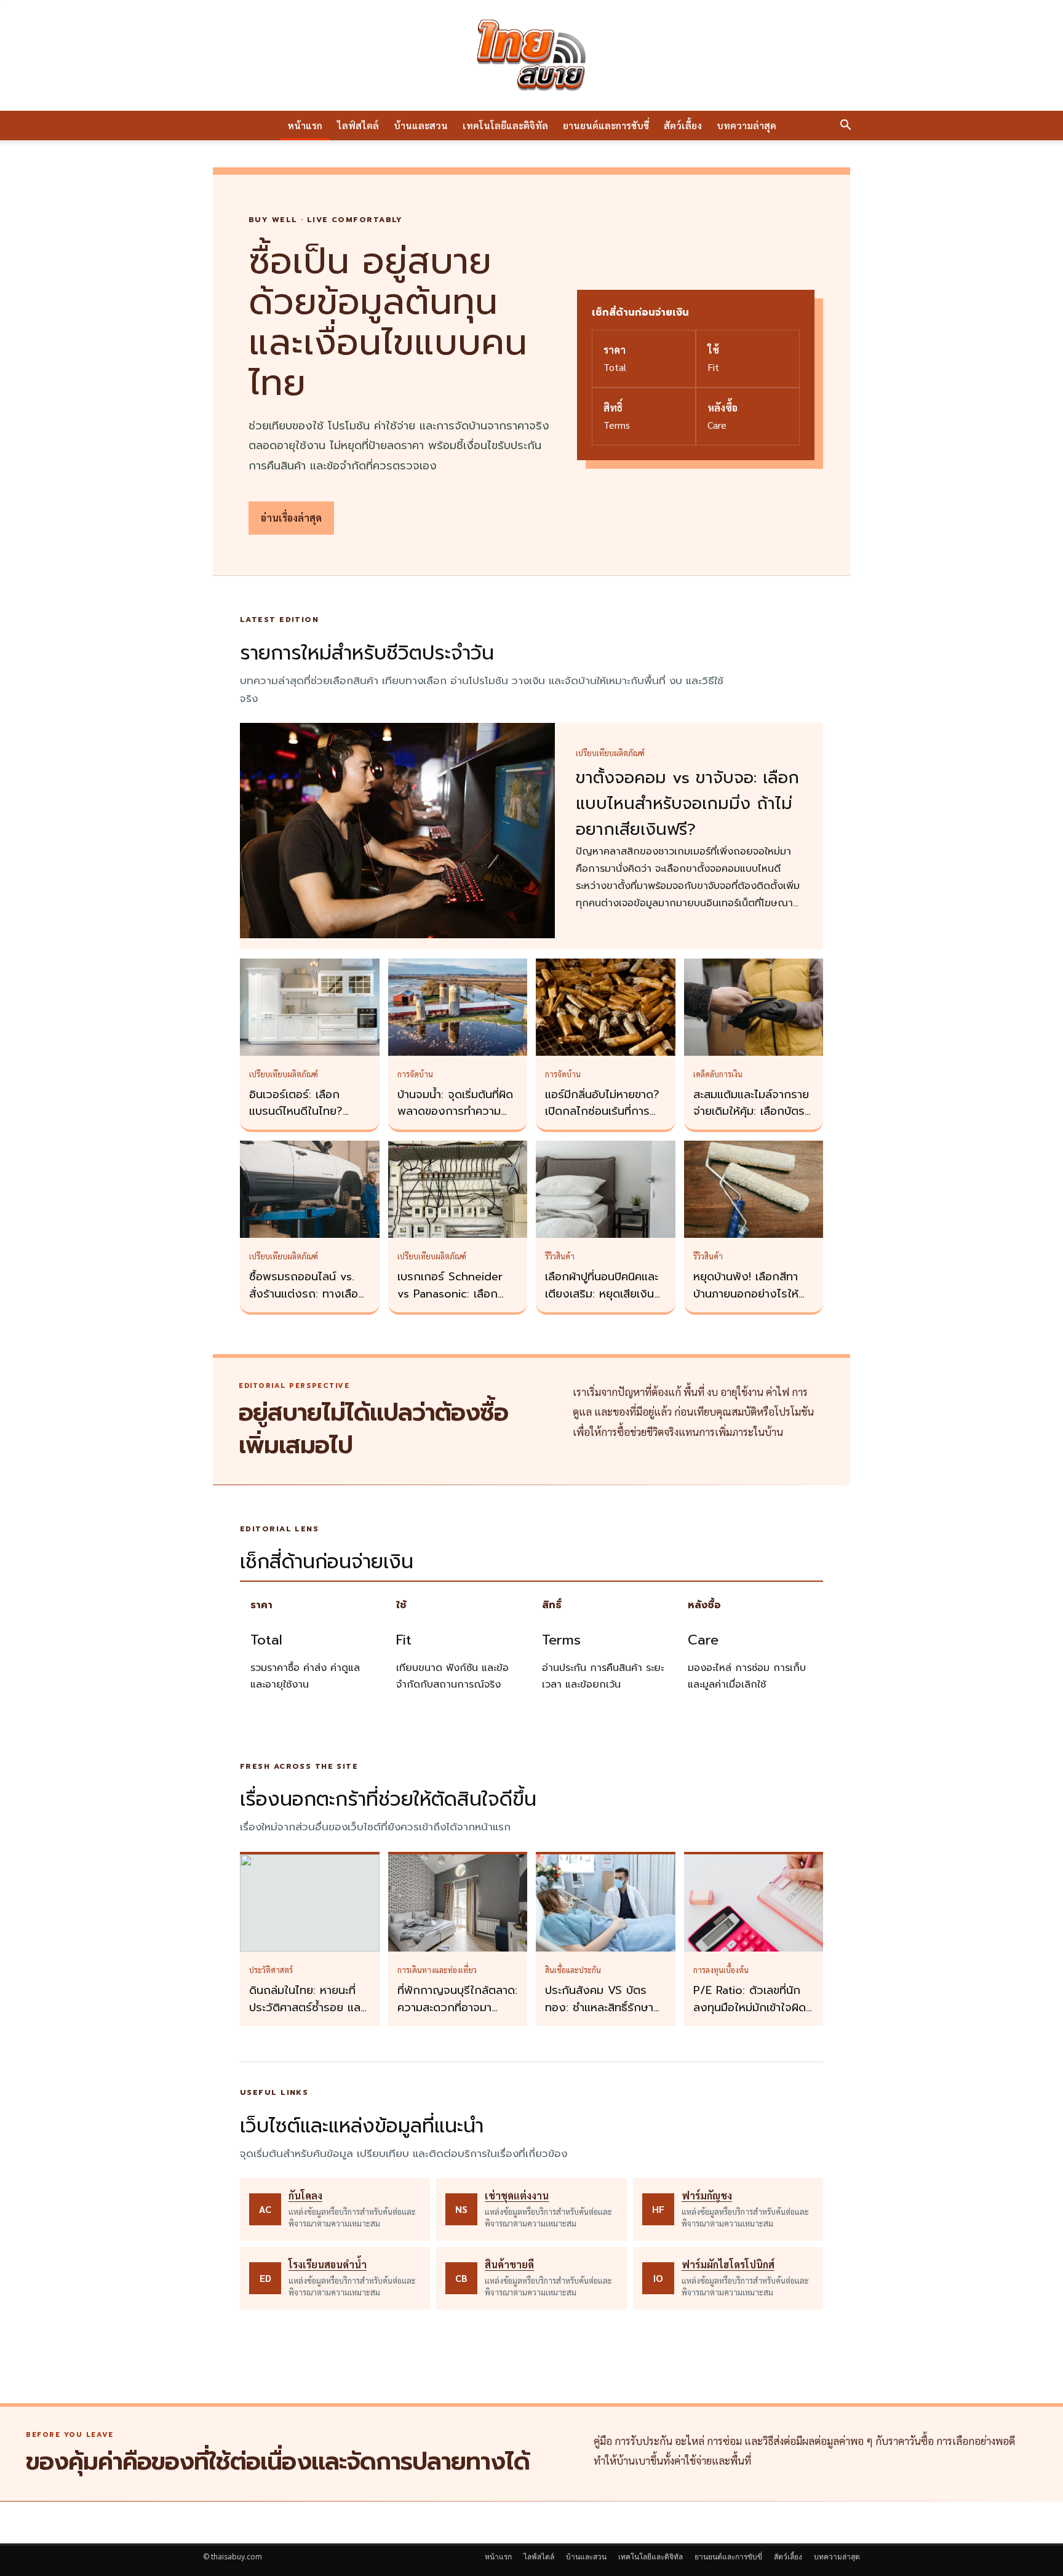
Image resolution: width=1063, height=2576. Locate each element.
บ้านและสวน (421, 125)
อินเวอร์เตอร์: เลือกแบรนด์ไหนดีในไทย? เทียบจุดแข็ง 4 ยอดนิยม (306, 1112)
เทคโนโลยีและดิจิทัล (505, 125)
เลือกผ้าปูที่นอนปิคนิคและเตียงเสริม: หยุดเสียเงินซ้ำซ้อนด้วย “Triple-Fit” (605, 1294)
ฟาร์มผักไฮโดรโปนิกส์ (728, 2264)
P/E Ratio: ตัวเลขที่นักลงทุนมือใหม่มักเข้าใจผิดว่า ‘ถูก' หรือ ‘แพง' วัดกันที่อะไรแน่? (750, 2016)
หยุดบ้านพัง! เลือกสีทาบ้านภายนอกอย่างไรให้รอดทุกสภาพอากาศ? (746, 1294)
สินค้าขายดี (509, 2264)
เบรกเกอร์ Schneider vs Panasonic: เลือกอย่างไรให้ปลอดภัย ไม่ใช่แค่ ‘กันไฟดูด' (455, 1302)
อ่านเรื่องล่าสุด (291, 518)
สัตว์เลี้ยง (683, 125)
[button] (845, 126)
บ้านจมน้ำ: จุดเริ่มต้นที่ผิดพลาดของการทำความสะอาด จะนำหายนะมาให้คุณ (455, 1120)
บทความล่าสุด (746, 125)
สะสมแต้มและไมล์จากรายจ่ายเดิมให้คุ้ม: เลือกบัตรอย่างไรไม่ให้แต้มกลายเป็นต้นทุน (751, 1120)
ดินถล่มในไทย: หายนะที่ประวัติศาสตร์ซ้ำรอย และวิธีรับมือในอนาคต (307, 2008)
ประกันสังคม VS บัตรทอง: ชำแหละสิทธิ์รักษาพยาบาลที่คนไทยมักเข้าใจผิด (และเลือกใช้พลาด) (603, 2016)
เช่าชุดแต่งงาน (517, 2195)
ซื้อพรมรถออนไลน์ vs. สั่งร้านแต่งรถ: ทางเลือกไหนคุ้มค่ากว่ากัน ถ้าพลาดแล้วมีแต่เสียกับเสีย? (309, 1302)
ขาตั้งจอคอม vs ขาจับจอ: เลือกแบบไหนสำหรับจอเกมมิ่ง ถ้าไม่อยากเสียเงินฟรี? (687, 804)
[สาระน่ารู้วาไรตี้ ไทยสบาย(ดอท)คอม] (531, 55)
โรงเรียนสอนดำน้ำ (328, 2264)
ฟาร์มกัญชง (707, 2195)
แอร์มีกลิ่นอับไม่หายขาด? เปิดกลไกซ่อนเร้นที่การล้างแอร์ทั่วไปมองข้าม (602, 1112)
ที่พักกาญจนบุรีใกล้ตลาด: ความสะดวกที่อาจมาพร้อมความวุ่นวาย (457, 2008)
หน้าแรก (305, 125)
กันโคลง (305, 2195)
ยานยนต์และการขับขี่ (606, 125)
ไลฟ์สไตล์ (358, 125)
